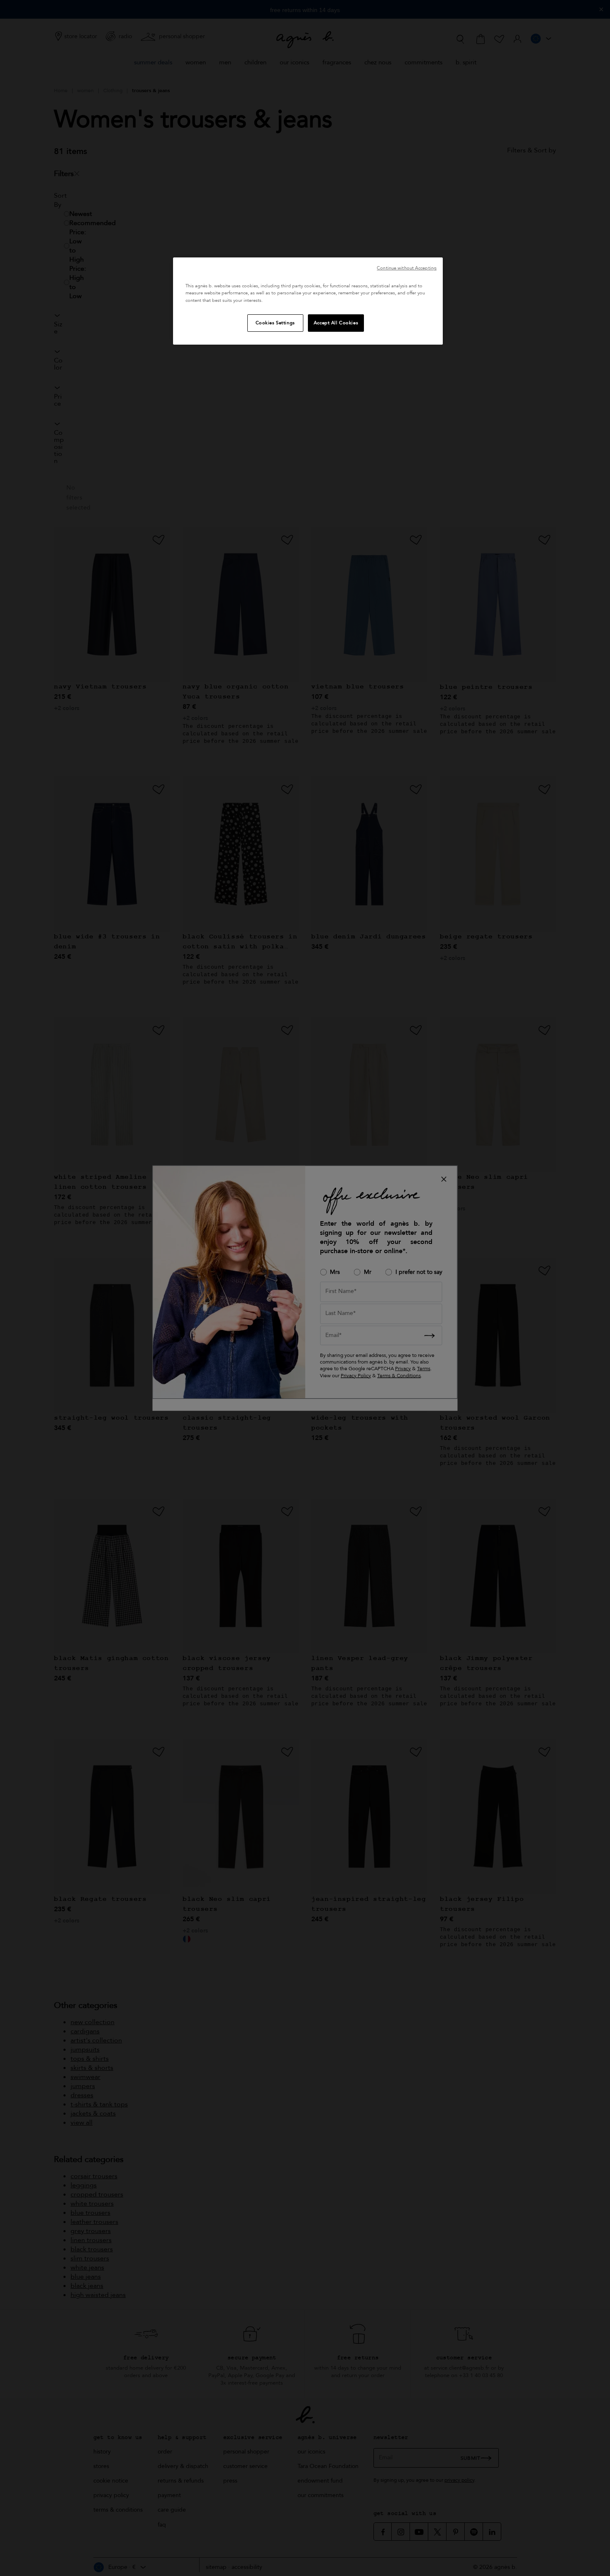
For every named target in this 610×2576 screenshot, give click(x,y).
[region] (308, 301)
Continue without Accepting (407, 268)
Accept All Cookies (336, 323)
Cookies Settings (275, 323)
